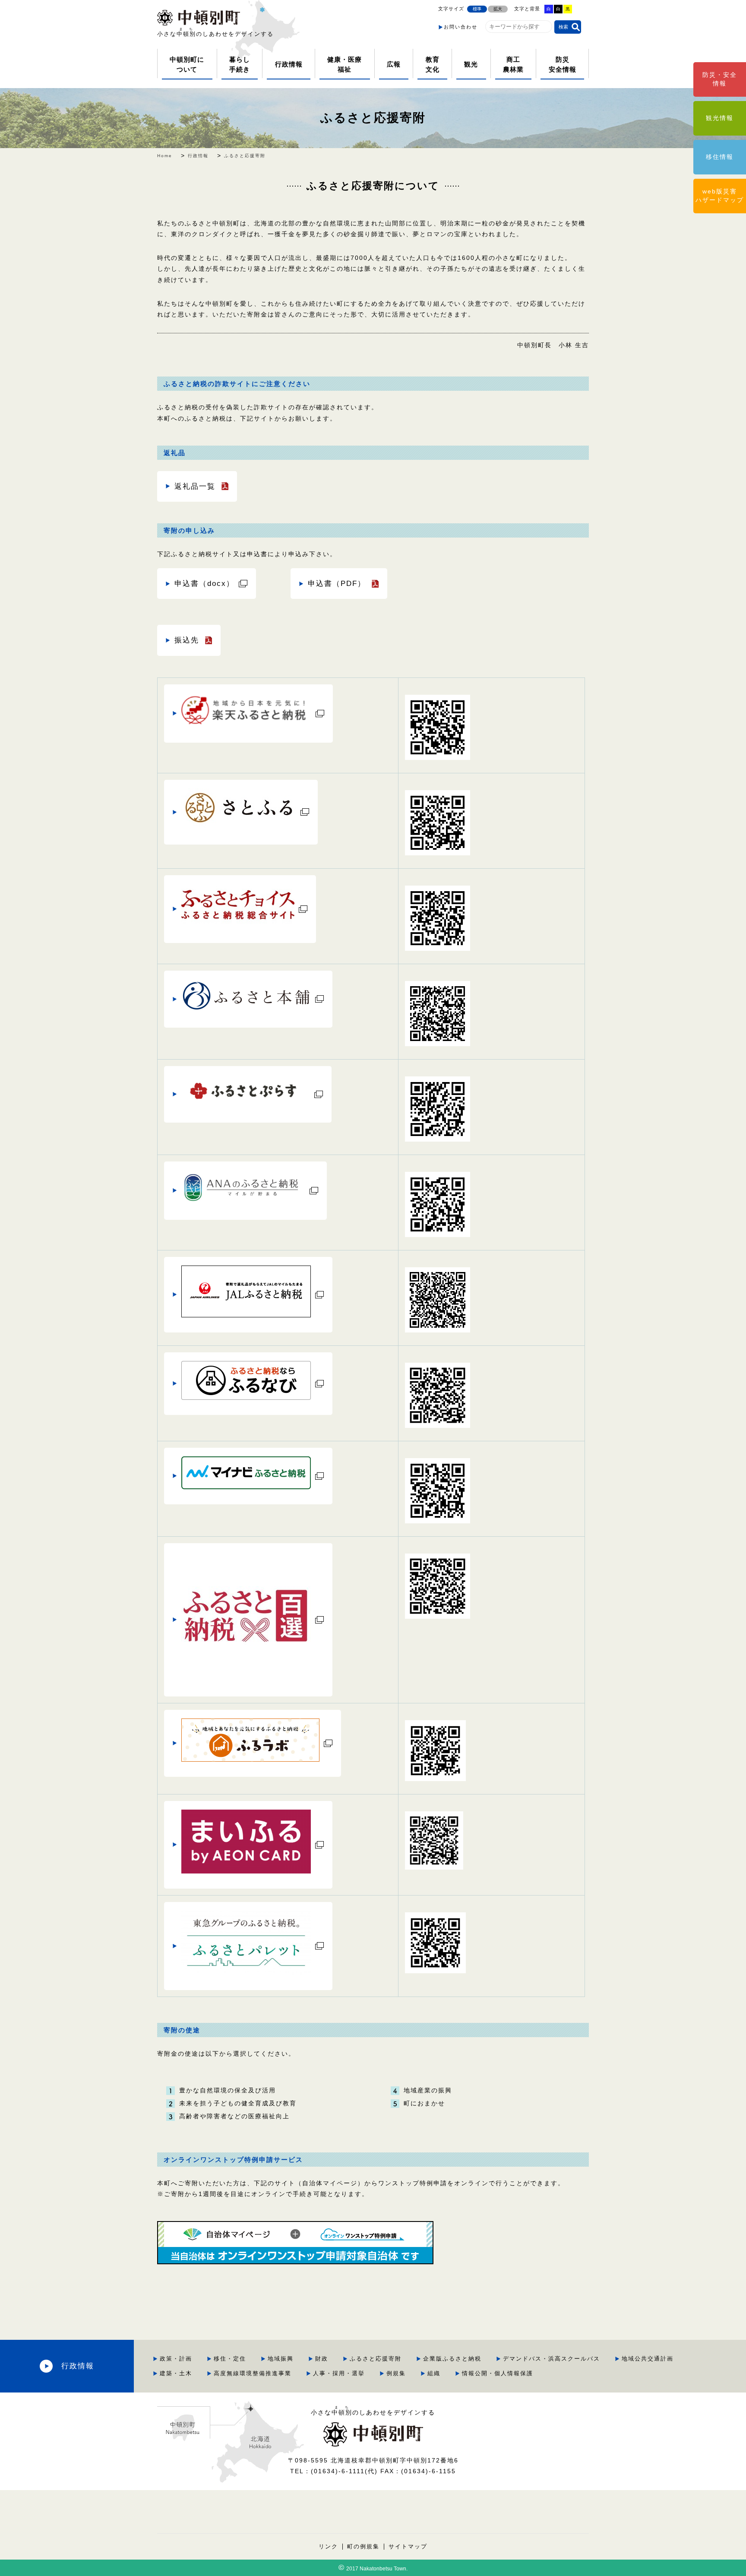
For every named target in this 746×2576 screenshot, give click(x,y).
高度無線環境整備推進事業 (253, 2373)
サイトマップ (408, 2547)
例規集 (396, 2373)
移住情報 (720, 157)
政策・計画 (176, 2359)
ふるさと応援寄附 (373, 118)
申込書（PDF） (337, 583)
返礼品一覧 (195, 486)
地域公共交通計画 (648, 2359)
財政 (322, 2359)
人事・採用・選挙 (339, 2373)
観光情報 (720, 118)
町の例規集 (363, 2547)
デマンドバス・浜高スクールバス (552, 2359)
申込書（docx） (204, 583)
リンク (328, 2547)
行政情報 (78, 2366)
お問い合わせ (461, 27)
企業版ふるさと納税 (452, 2359)
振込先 (187, 640)
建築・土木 (176, 2373)
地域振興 (281, 2359)
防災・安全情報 (720, 79)
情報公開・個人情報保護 (498, 2373)
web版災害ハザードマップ (720, 196)
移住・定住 (230, 2359)
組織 (434, 2373)
